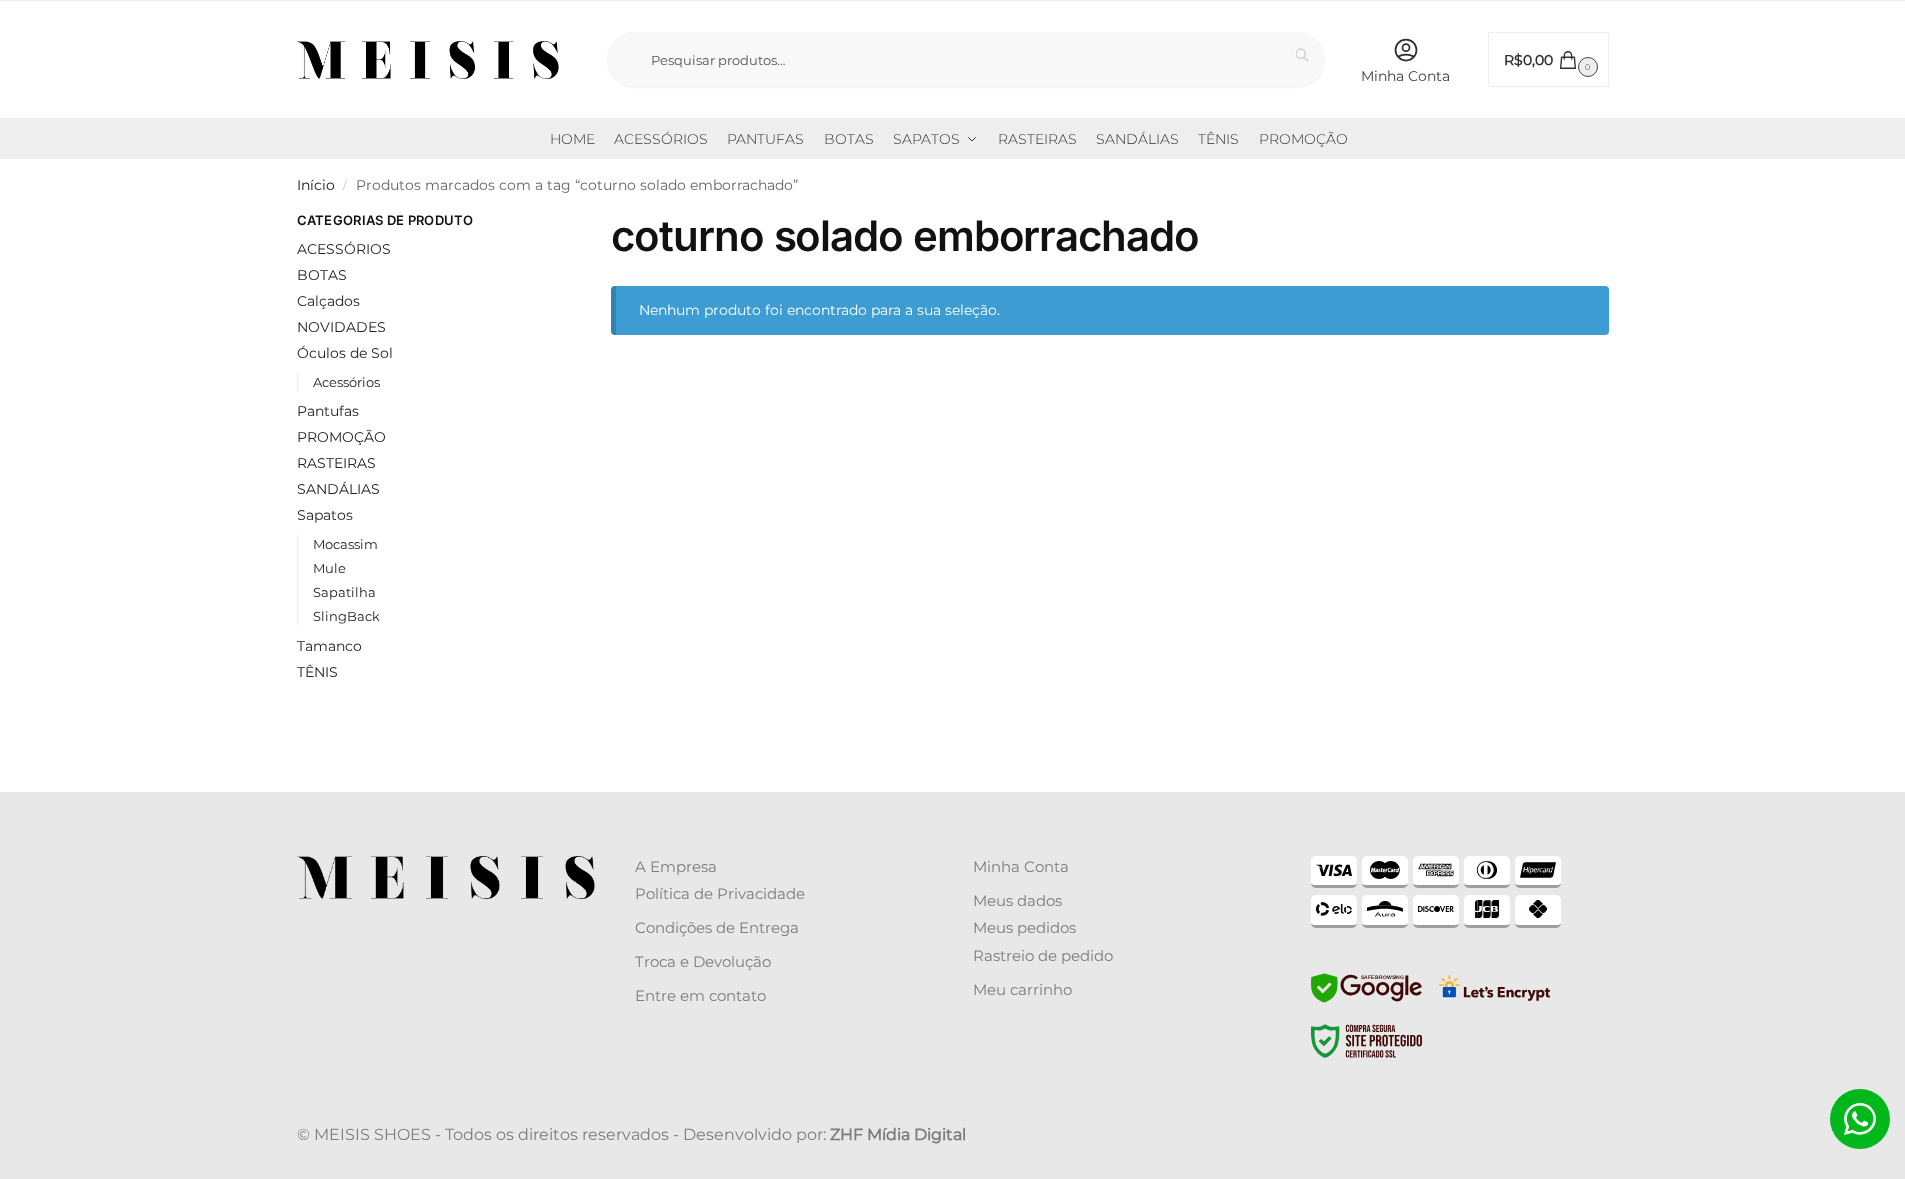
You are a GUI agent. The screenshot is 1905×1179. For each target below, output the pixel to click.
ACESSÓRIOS (344, 249)
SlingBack (346, 616)
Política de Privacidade (720, 893)
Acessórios (346, 382)
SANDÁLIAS (338, 489)
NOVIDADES (341, 327)
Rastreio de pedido (1043, 955)
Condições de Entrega (717, 927)
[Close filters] (526, 223)
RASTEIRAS (336, 463)
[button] (1548, 59)
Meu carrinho (1022, 989)
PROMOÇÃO (341, 437)
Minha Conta (1405, 76)
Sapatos (325, 515)
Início (316, 185)
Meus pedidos (1024, 927)
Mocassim (345, 544)
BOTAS (322, 275)
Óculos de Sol (345, 353)
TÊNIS (317, 672)
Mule (329, 568)
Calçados (328, 301)
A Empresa (676, 866)
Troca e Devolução (703, 961)
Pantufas (328, 411)
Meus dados (1017, 900)
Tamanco (329, 646)
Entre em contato (700, 995)
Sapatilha (344, 592)
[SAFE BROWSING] (1366, 1000)
